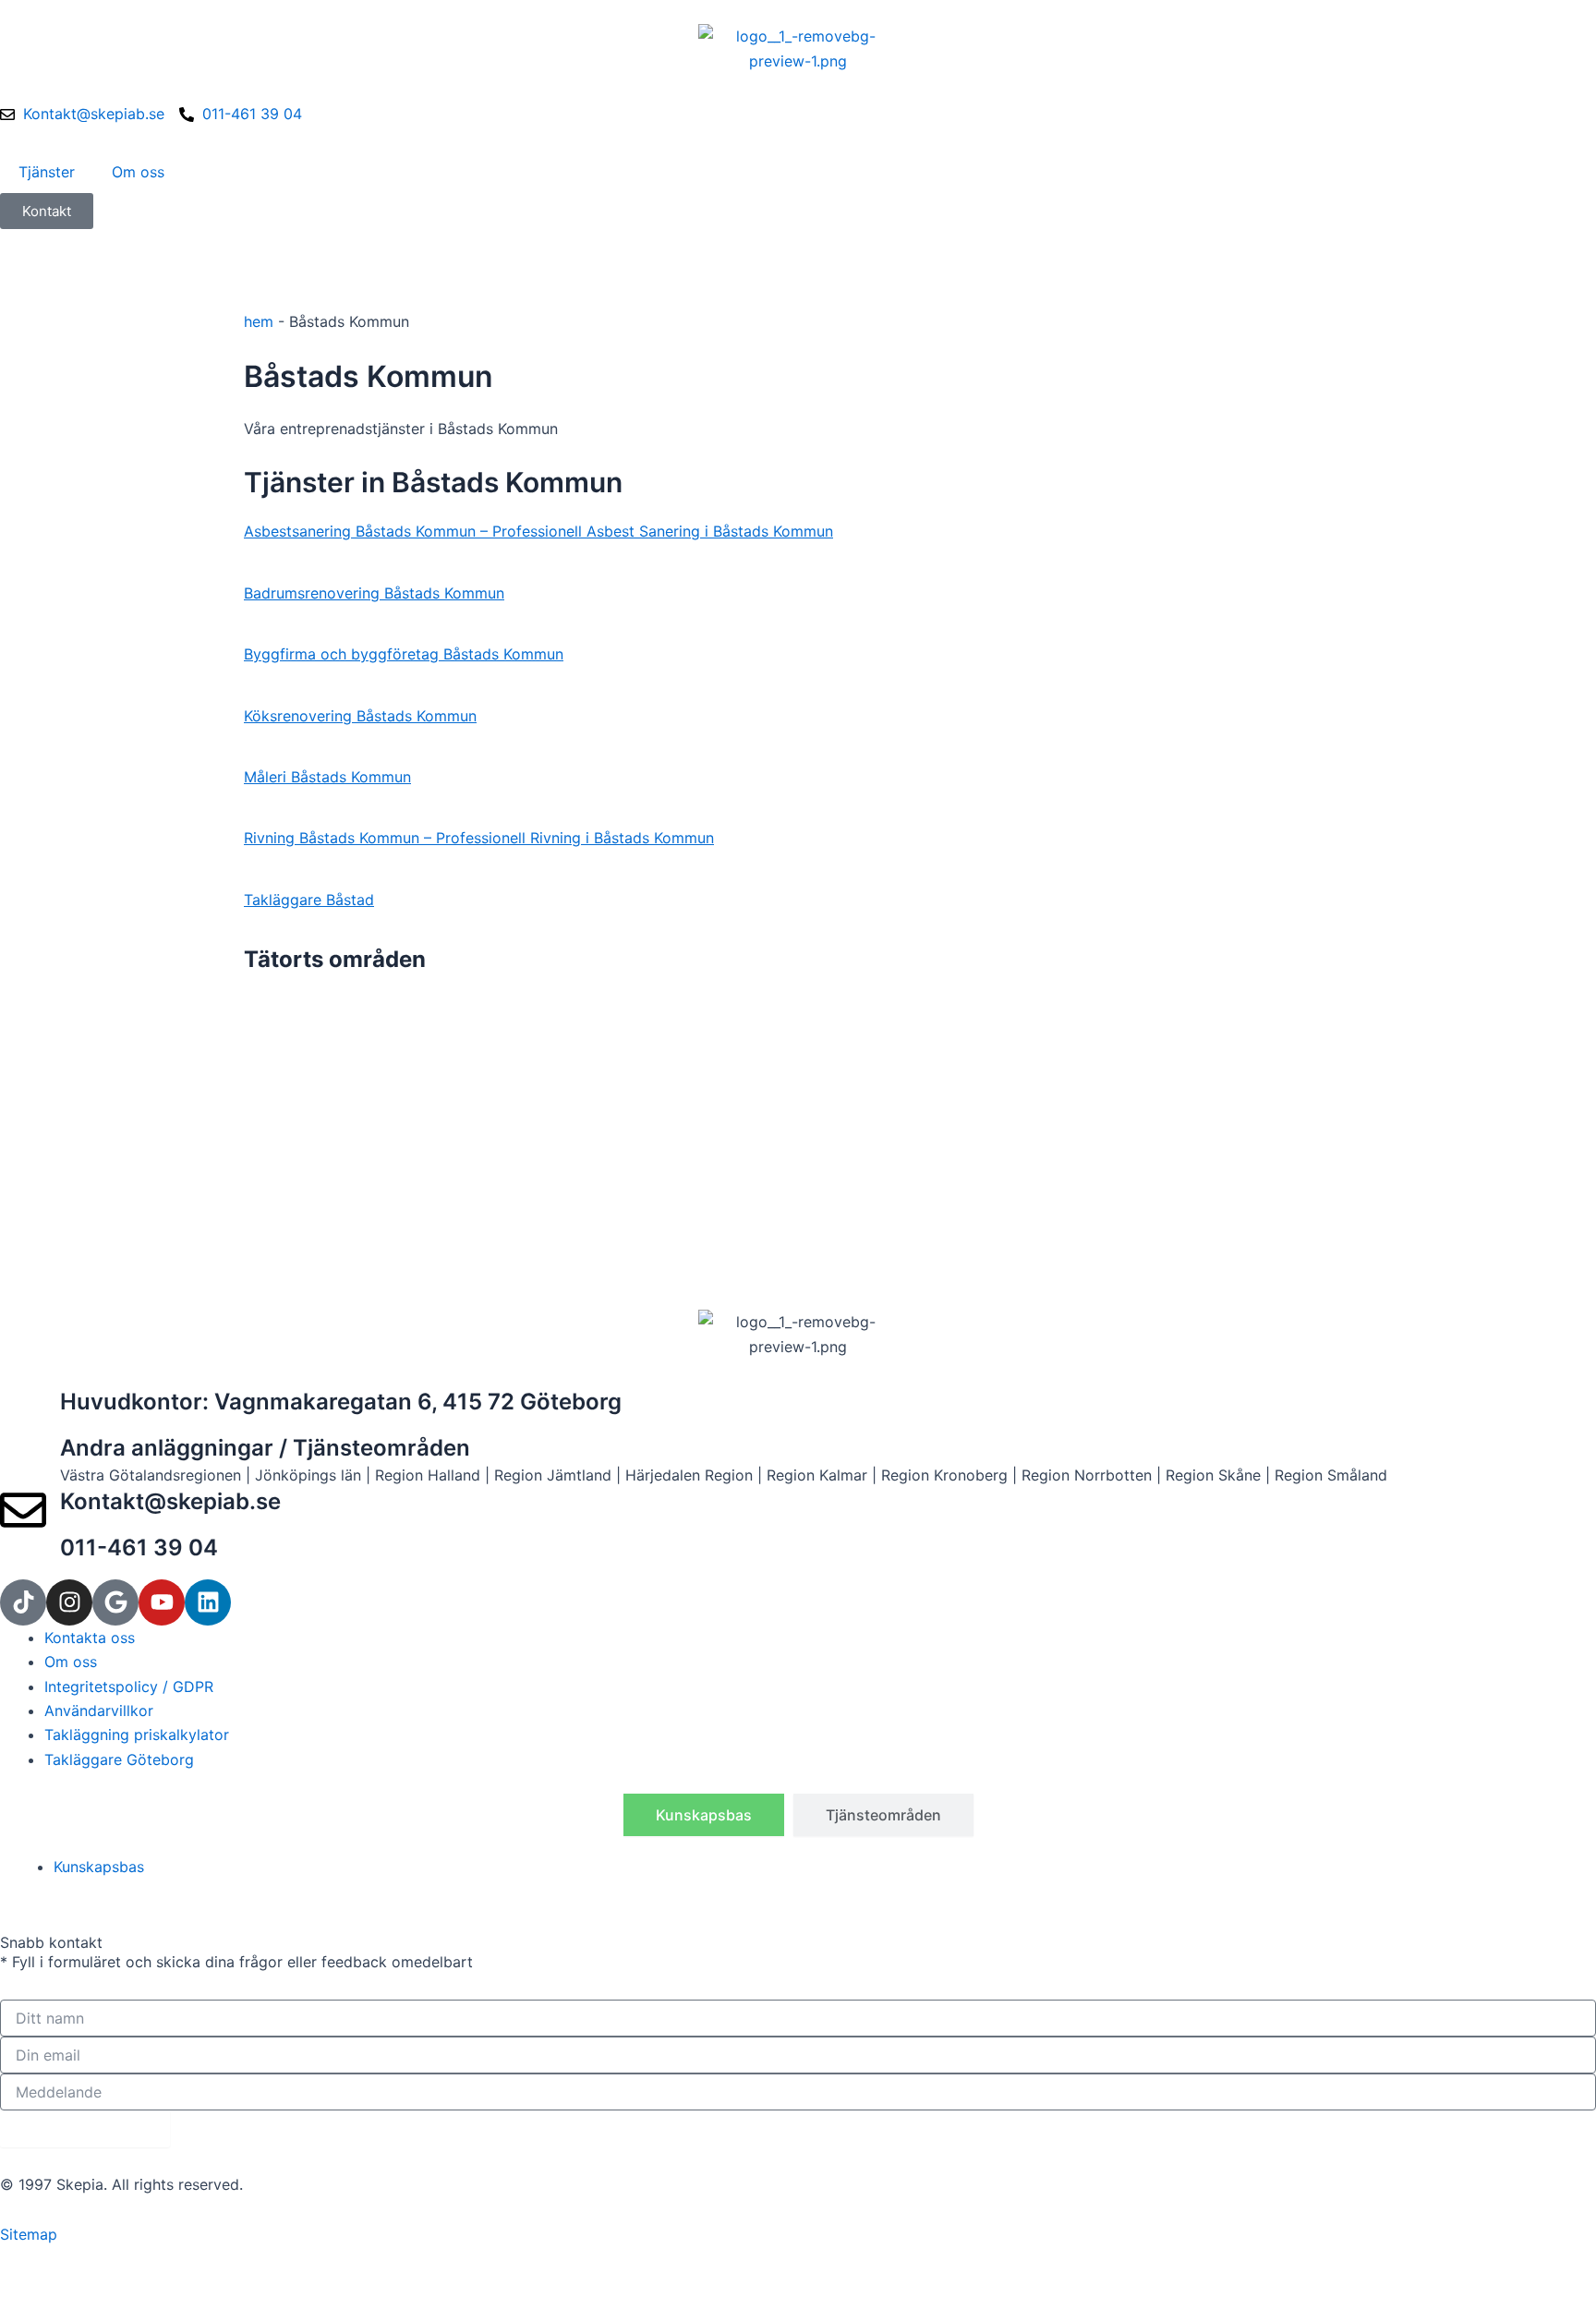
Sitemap (29, 2234)
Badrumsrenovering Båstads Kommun (374, 593)
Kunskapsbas (99, 1867)
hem (259, 321)
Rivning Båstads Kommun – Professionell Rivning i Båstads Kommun (479, 838)
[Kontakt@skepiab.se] (23, 1510)
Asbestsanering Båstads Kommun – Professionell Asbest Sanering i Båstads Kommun (538, 531)
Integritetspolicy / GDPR (129, 1686)
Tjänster (47, 172)
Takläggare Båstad (309, 900)
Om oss (138, 172)
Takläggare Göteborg (119, 1759)
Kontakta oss (90, 1638)
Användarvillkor (99, 1711)
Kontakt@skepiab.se (170, 1501)
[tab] (704, 1815)
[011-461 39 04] (23, 1556)
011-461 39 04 (139, 1547)
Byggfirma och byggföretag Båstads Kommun (404, 654)
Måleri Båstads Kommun (327, 777)
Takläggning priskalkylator (137, 1735)
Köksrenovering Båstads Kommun (360, 716)
